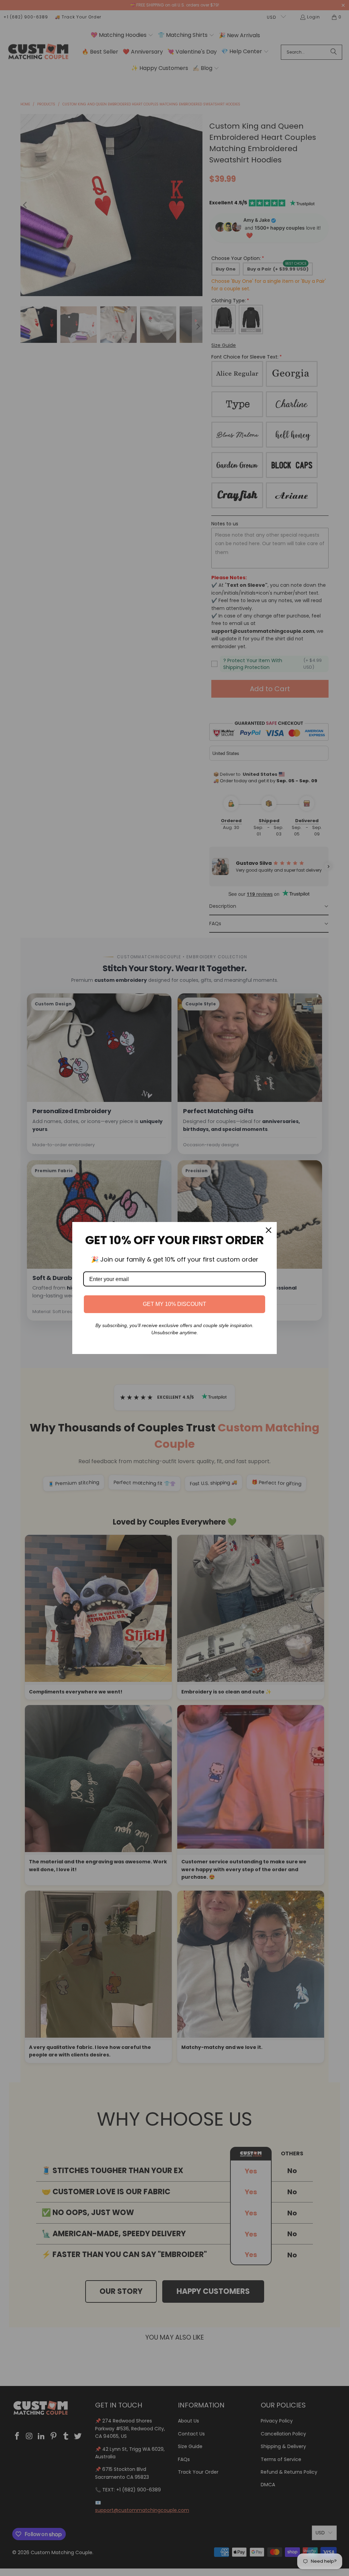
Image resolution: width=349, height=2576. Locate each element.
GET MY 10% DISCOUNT (174, 1304)
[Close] (269, 1230)
